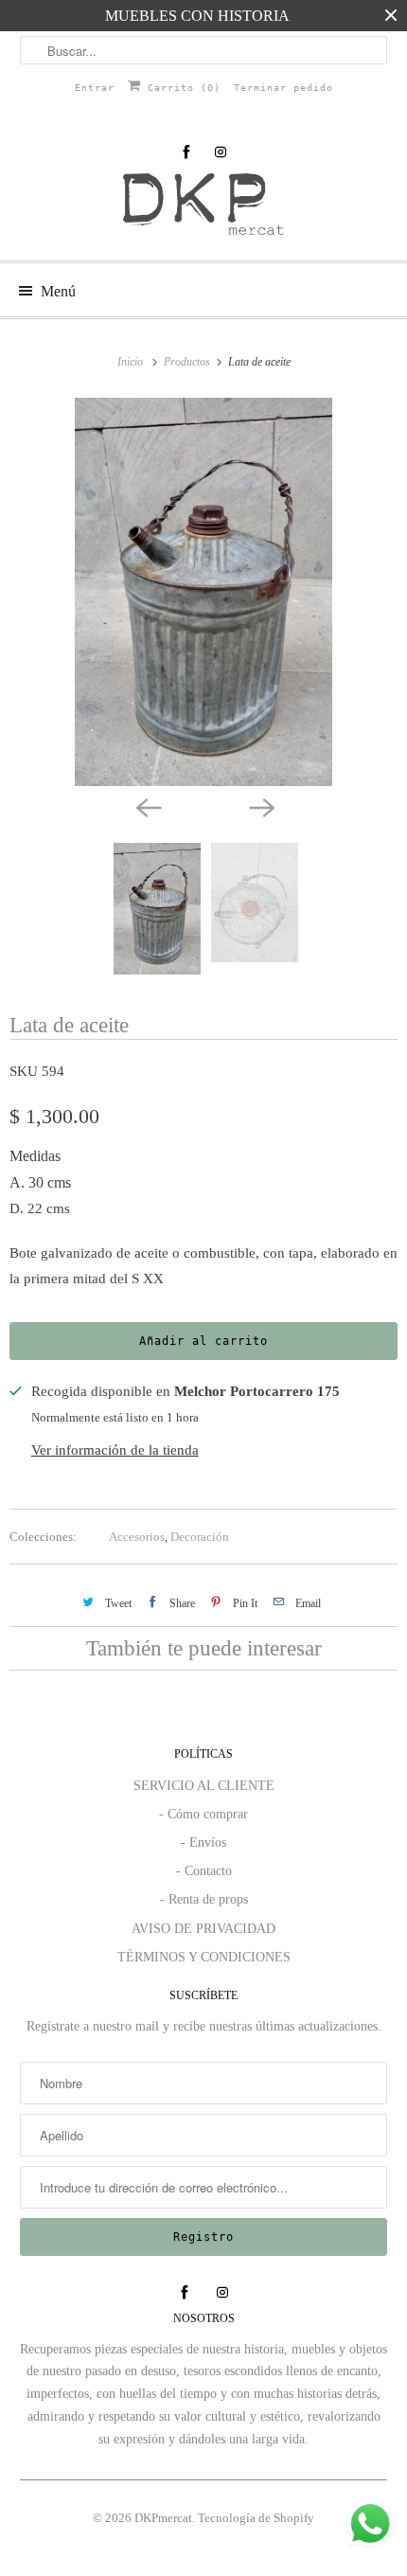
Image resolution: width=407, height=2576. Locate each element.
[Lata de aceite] (203, 592)
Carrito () (181, 88)
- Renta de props (204, 1899)
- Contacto (204, 1871)
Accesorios (137, 1537)
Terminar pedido (283, 88)
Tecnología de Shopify (256, 2518)
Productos (188, 362)
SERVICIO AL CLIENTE (204, 1786)
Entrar (95, 88)
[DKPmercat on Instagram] (221, 152)
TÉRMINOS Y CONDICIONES (204, 1957)
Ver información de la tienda (115, 1450)
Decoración (200, 1537)
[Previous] (147, 807)
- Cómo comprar (203, 1814)
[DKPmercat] (204, 210)
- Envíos (203, 1843)
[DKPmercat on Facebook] (186, 152)
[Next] (260, 807)
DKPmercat (163, 2518)
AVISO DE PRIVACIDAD (203, 1929)
